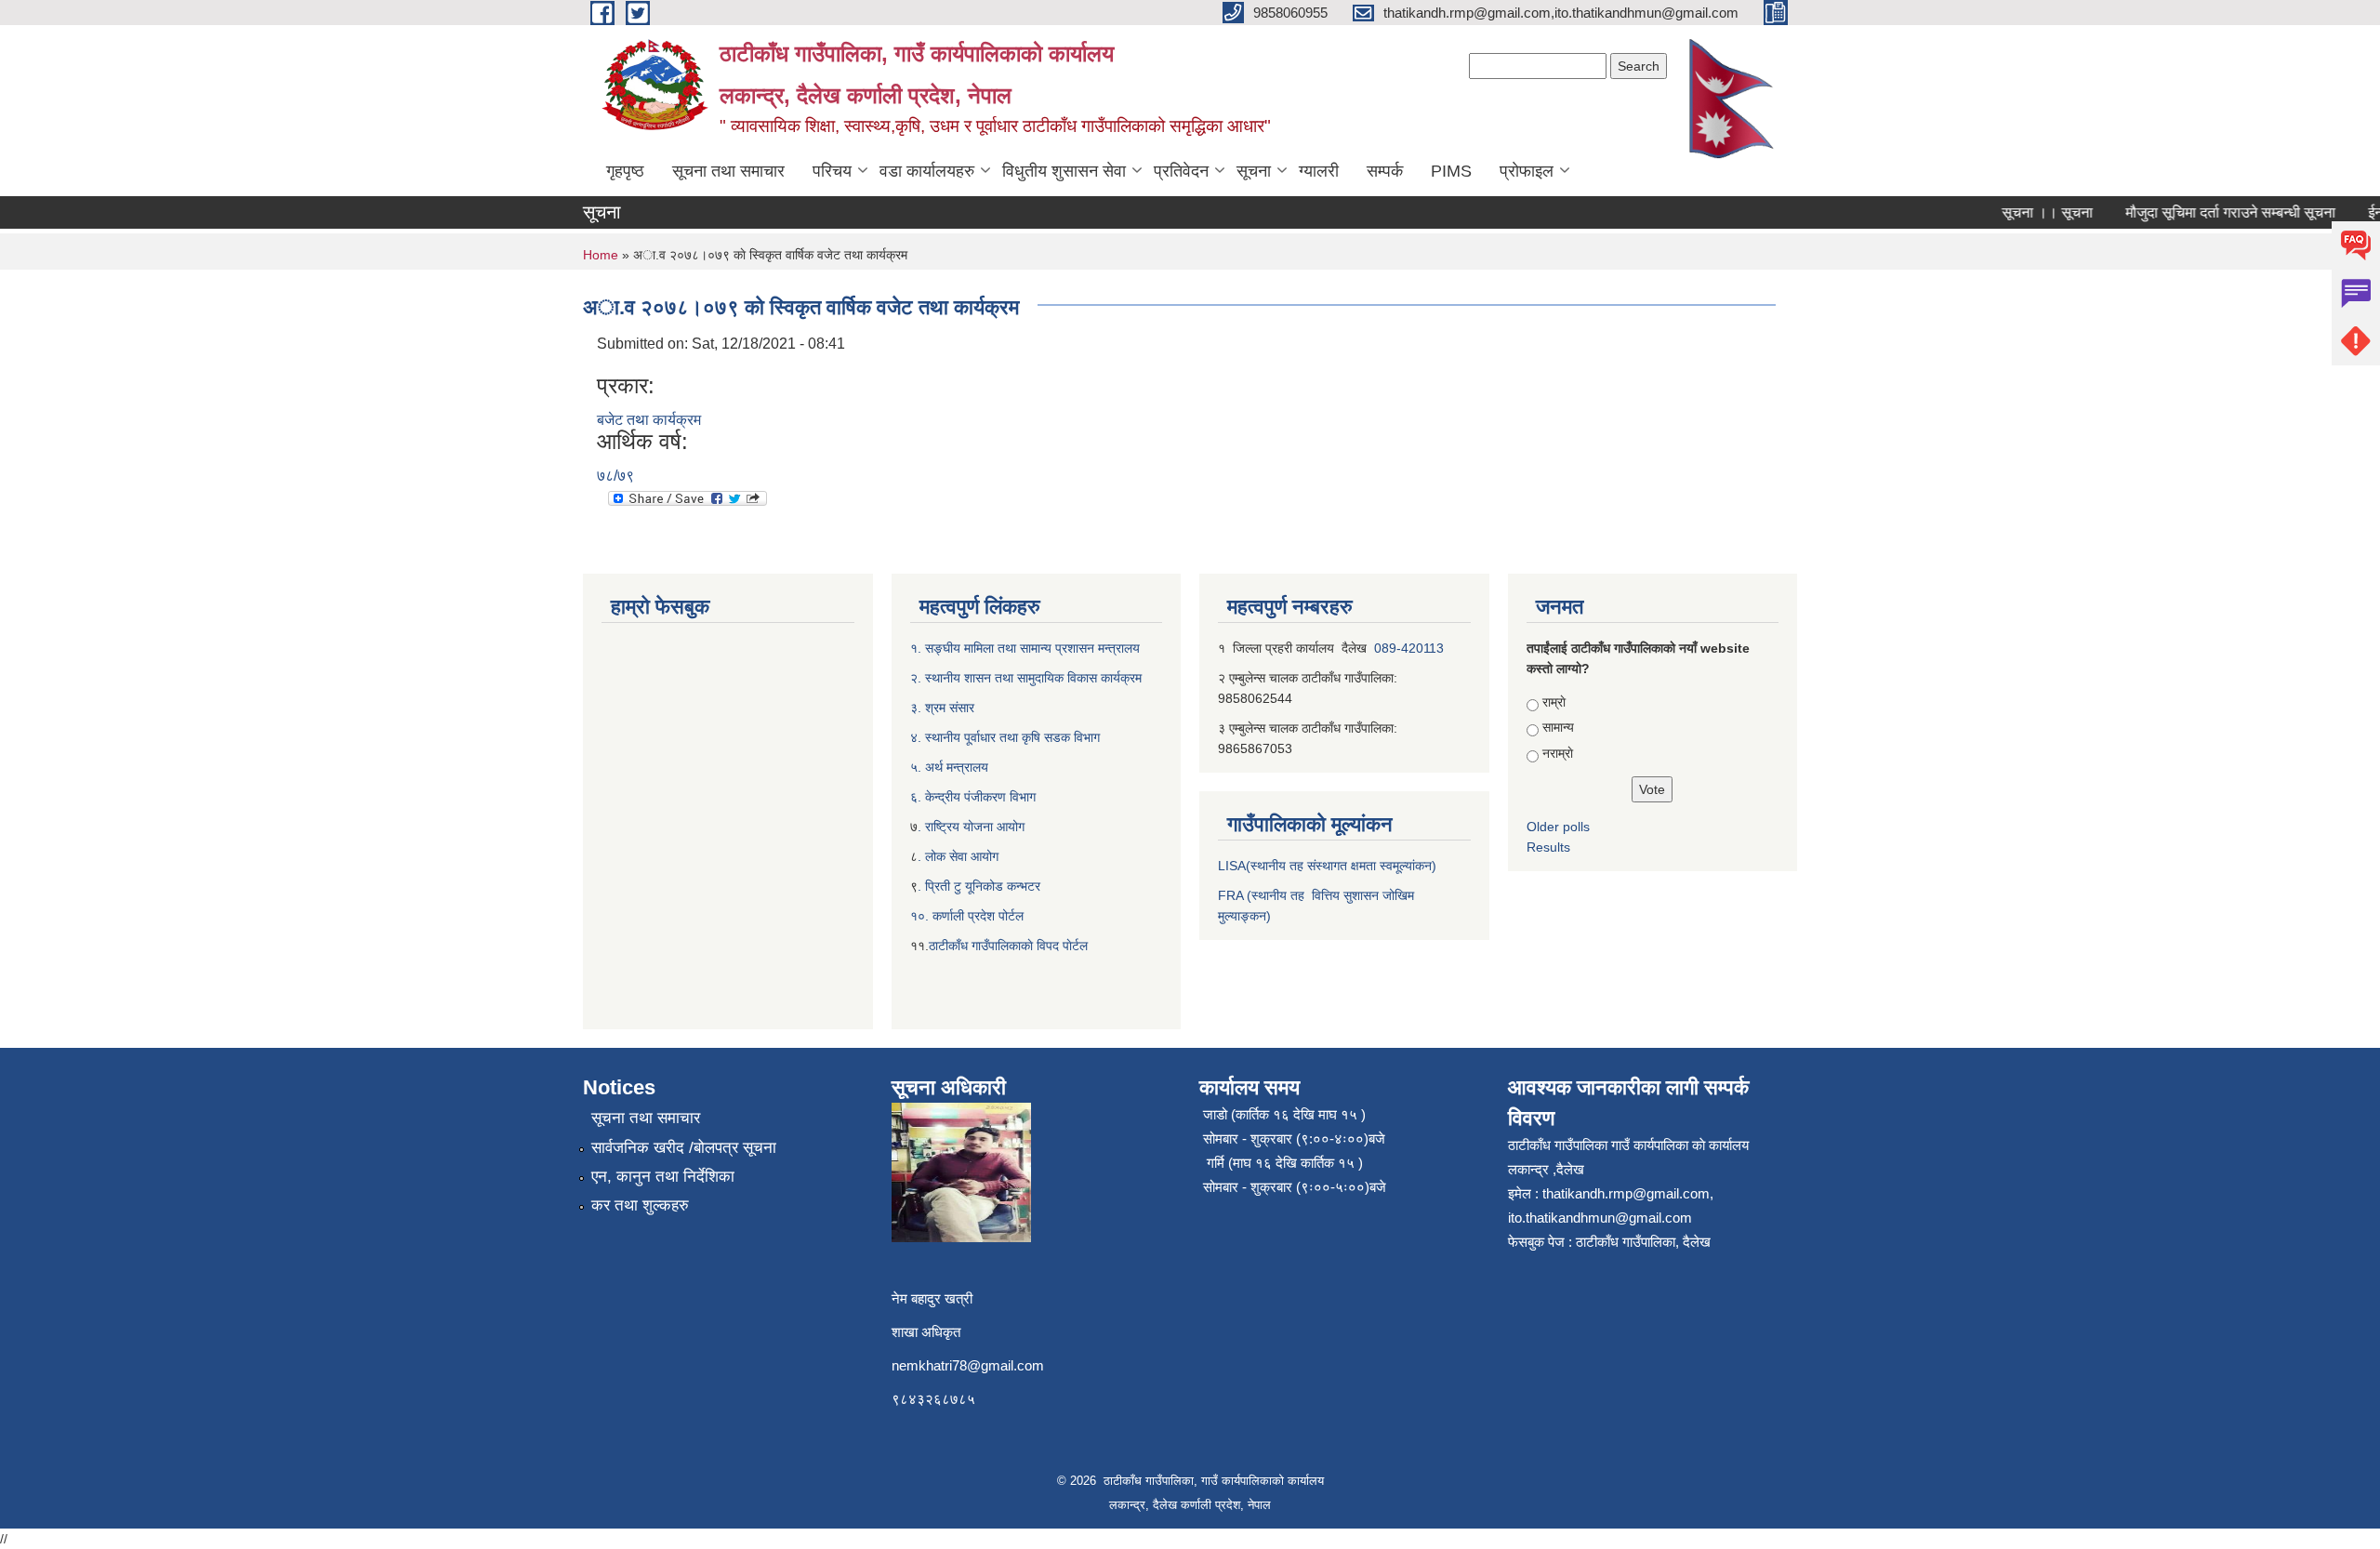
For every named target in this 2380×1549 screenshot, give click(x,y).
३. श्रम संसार (942, 708)
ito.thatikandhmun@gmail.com (1600, 1218)
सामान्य (1558, 727)
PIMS (1451, 171)
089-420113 (1409, 648)
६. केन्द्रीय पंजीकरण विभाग (973, 797)
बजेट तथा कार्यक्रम (649, 420)
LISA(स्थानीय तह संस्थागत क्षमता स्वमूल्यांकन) (1327, 866)
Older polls (1558, 827)
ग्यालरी (1319, 171)
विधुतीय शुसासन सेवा (1064, 171)
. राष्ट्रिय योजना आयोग (971, 827)
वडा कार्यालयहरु (927, 171)
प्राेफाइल (1527, 171)
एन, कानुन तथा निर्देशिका (663, 1177)
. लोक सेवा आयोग (958, 856)
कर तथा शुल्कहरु (640, 1205)
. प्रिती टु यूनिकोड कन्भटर (979, 886)
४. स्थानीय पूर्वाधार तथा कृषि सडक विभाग (1005, 737)
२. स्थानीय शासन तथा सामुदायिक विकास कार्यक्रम (1026, 678)
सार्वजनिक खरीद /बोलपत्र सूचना (684, 1148)
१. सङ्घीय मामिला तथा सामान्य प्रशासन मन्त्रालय (1025, 648)
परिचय (832, 171)
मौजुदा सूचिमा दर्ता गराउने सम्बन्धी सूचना (2208, 212)
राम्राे (1554, 702)
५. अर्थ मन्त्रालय (949, 767)
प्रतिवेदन (1181, 171)
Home (601, 255)
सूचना (1254, 171)
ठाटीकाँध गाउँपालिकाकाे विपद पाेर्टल (1008, 946)
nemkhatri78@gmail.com (968, 1365)
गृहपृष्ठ (625, 171)
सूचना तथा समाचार (728, 171)
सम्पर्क (1385, 171)
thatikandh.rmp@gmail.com (1626, 1193)
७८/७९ (615, 476)
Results (1548, 847)
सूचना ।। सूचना (2025, 212)
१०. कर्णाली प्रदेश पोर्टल (967, 916)
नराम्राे (1558, 753)
